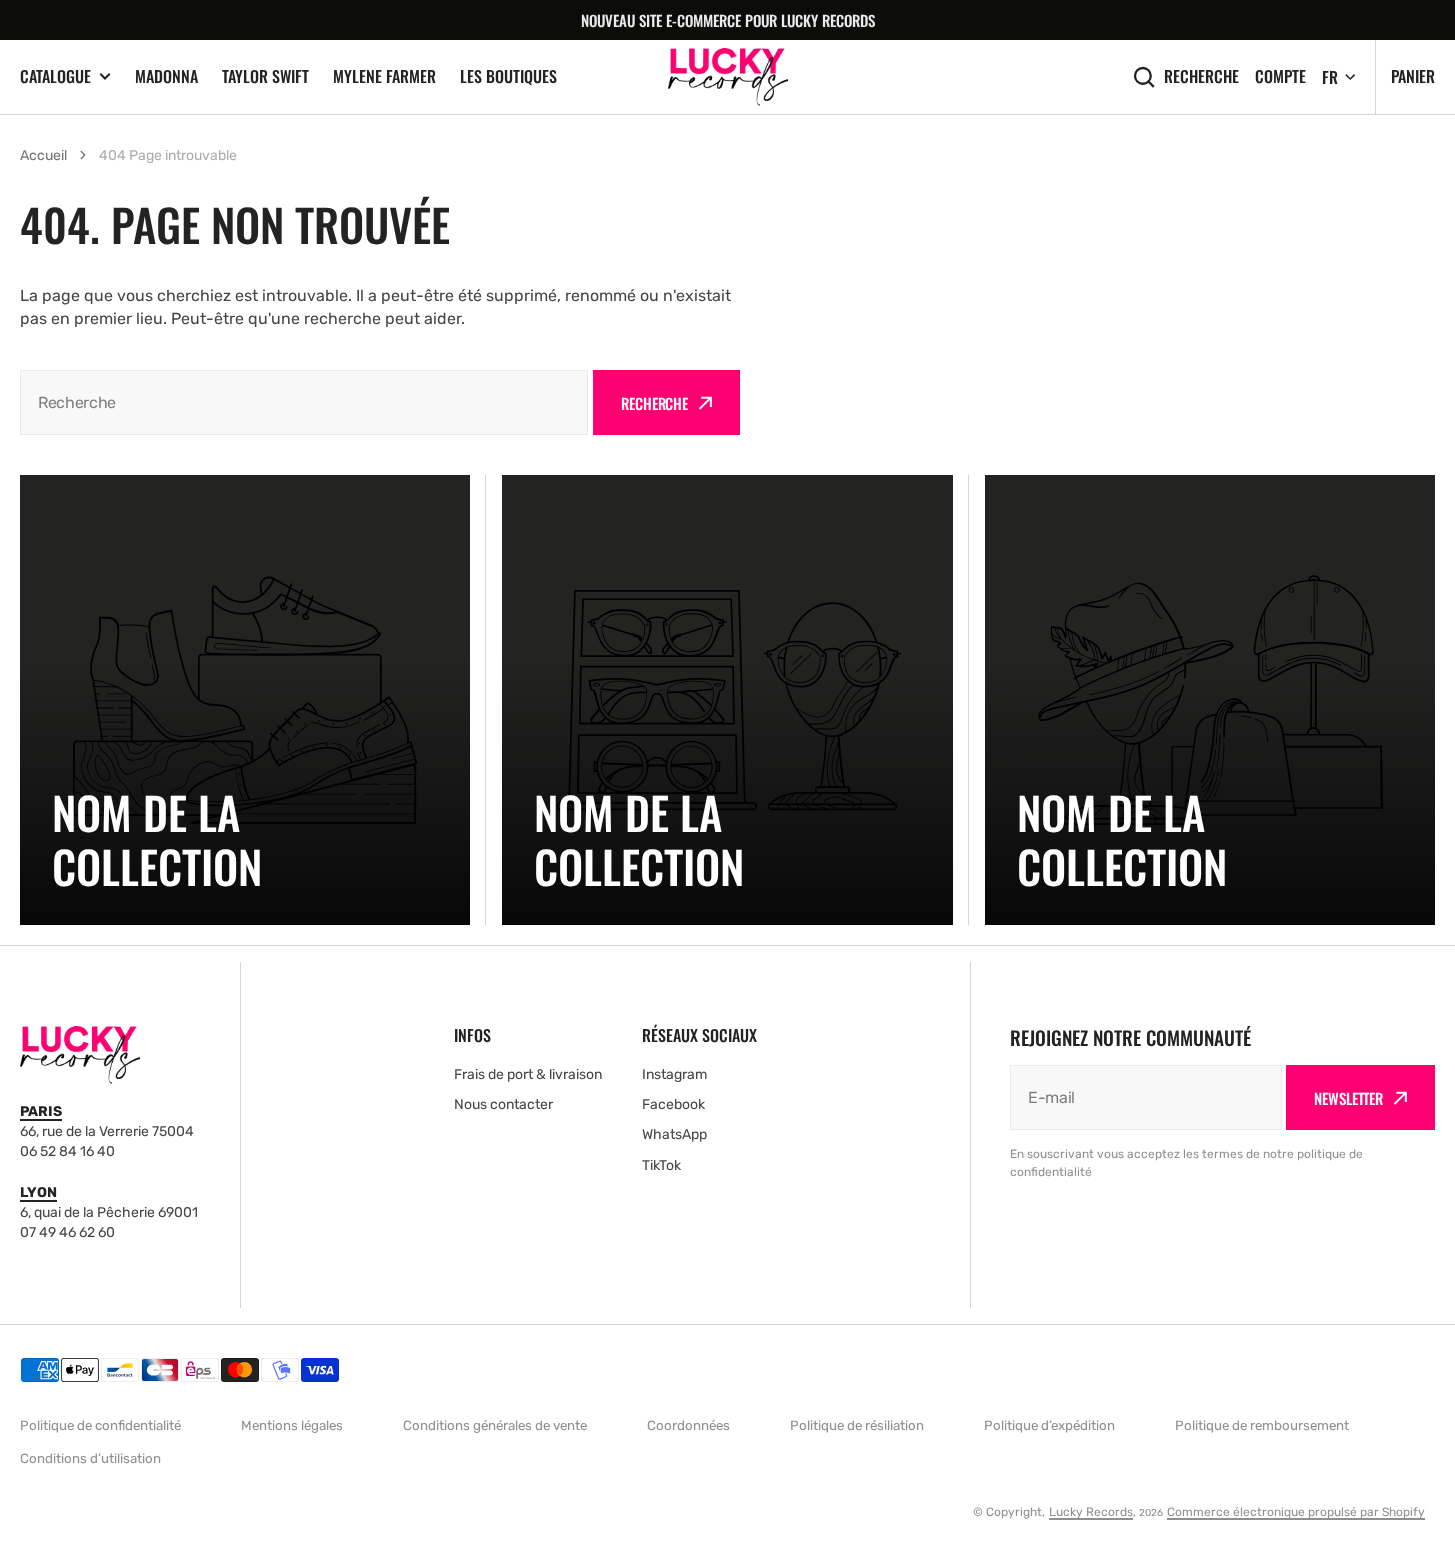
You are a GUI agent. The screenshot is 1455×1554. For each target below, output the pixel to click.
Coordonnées (688, 1425)
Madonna (166, 76)
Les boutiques (508, 76)
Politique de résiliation (857, 1425)
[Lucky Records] (728, 76)
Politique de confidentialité (100, 1425)
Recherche (1201, 76)
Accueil (43, 155)
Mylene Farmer (384, 76)
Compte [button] (1280, 76)
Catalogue (55, 76)
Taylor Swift (265, 76)
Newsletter (1348, 1098)
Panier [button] (1413, 76)
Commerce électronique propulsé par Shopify (1296, 1512)
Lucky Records (1091, 1512)
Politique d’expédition (1049, 1425)
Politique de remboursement (1262, 1425)
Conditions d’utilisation (90, 1458)
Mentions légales (292, 1425)
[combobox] (304, 402)
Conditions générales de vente (495, 1425)
